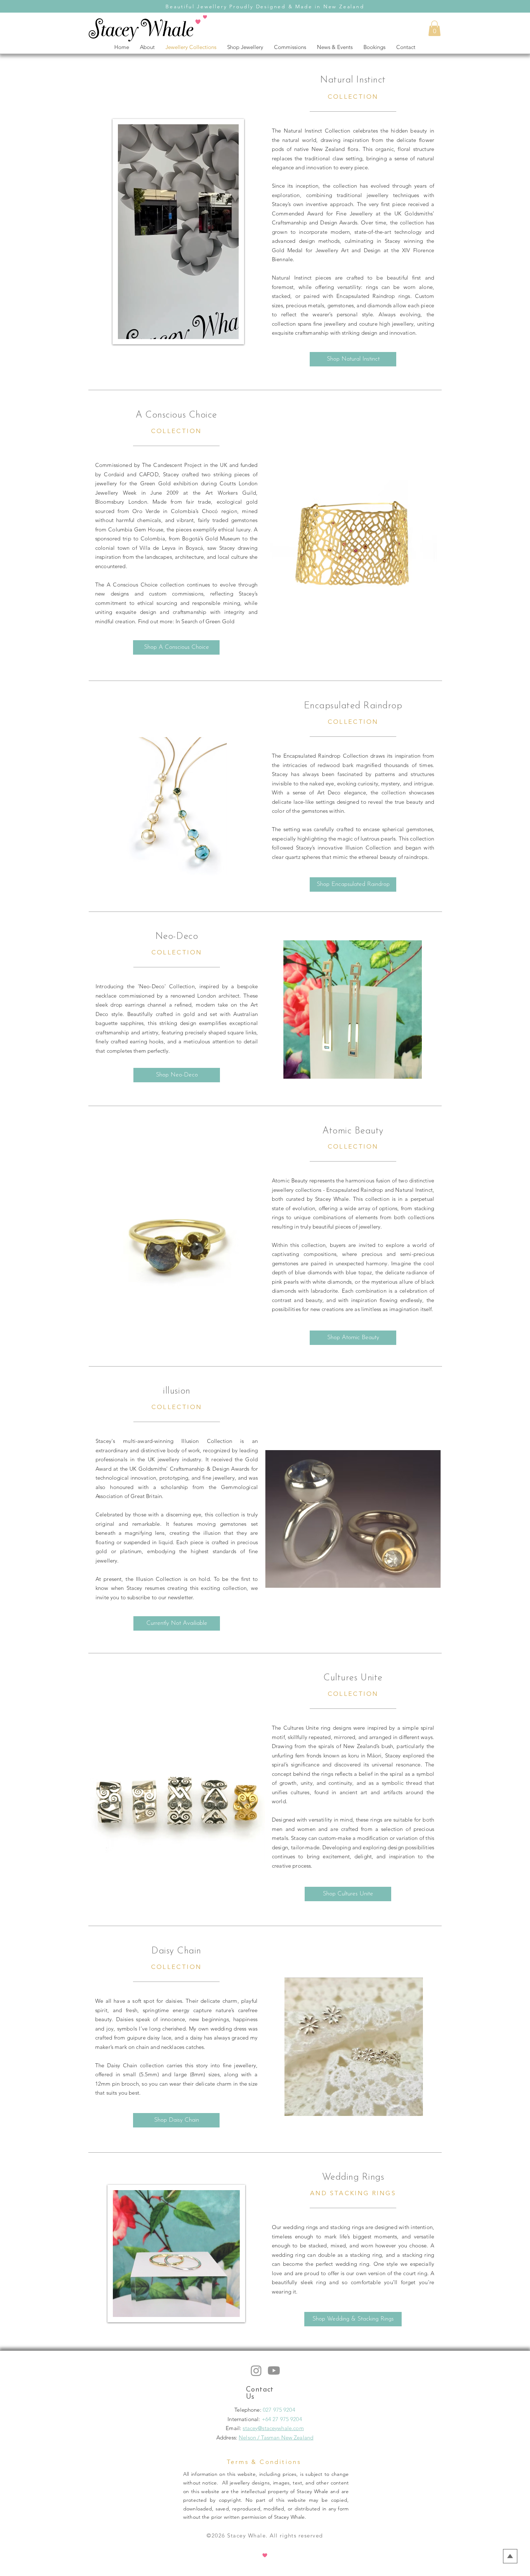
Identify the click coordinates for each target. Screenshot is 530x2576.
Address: (227, 2437)
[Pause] (127, 329)
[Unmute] (140, 329)
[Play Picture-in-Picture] (217, 329)
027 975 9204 (279, 2410)
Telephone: (249, 2410)
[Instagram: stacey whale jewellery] (256, 2370)
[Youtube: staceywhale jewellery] (274, 2370)
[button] (434, 28)
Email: (234, 2428)
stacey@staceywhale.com (273, 2428)
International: (244, 2419)
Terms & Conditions (264, 2462)
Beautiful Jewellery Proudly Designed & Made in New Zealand (265, 6)
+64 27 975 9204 (282, 2419)
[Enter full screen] (229, 329)
